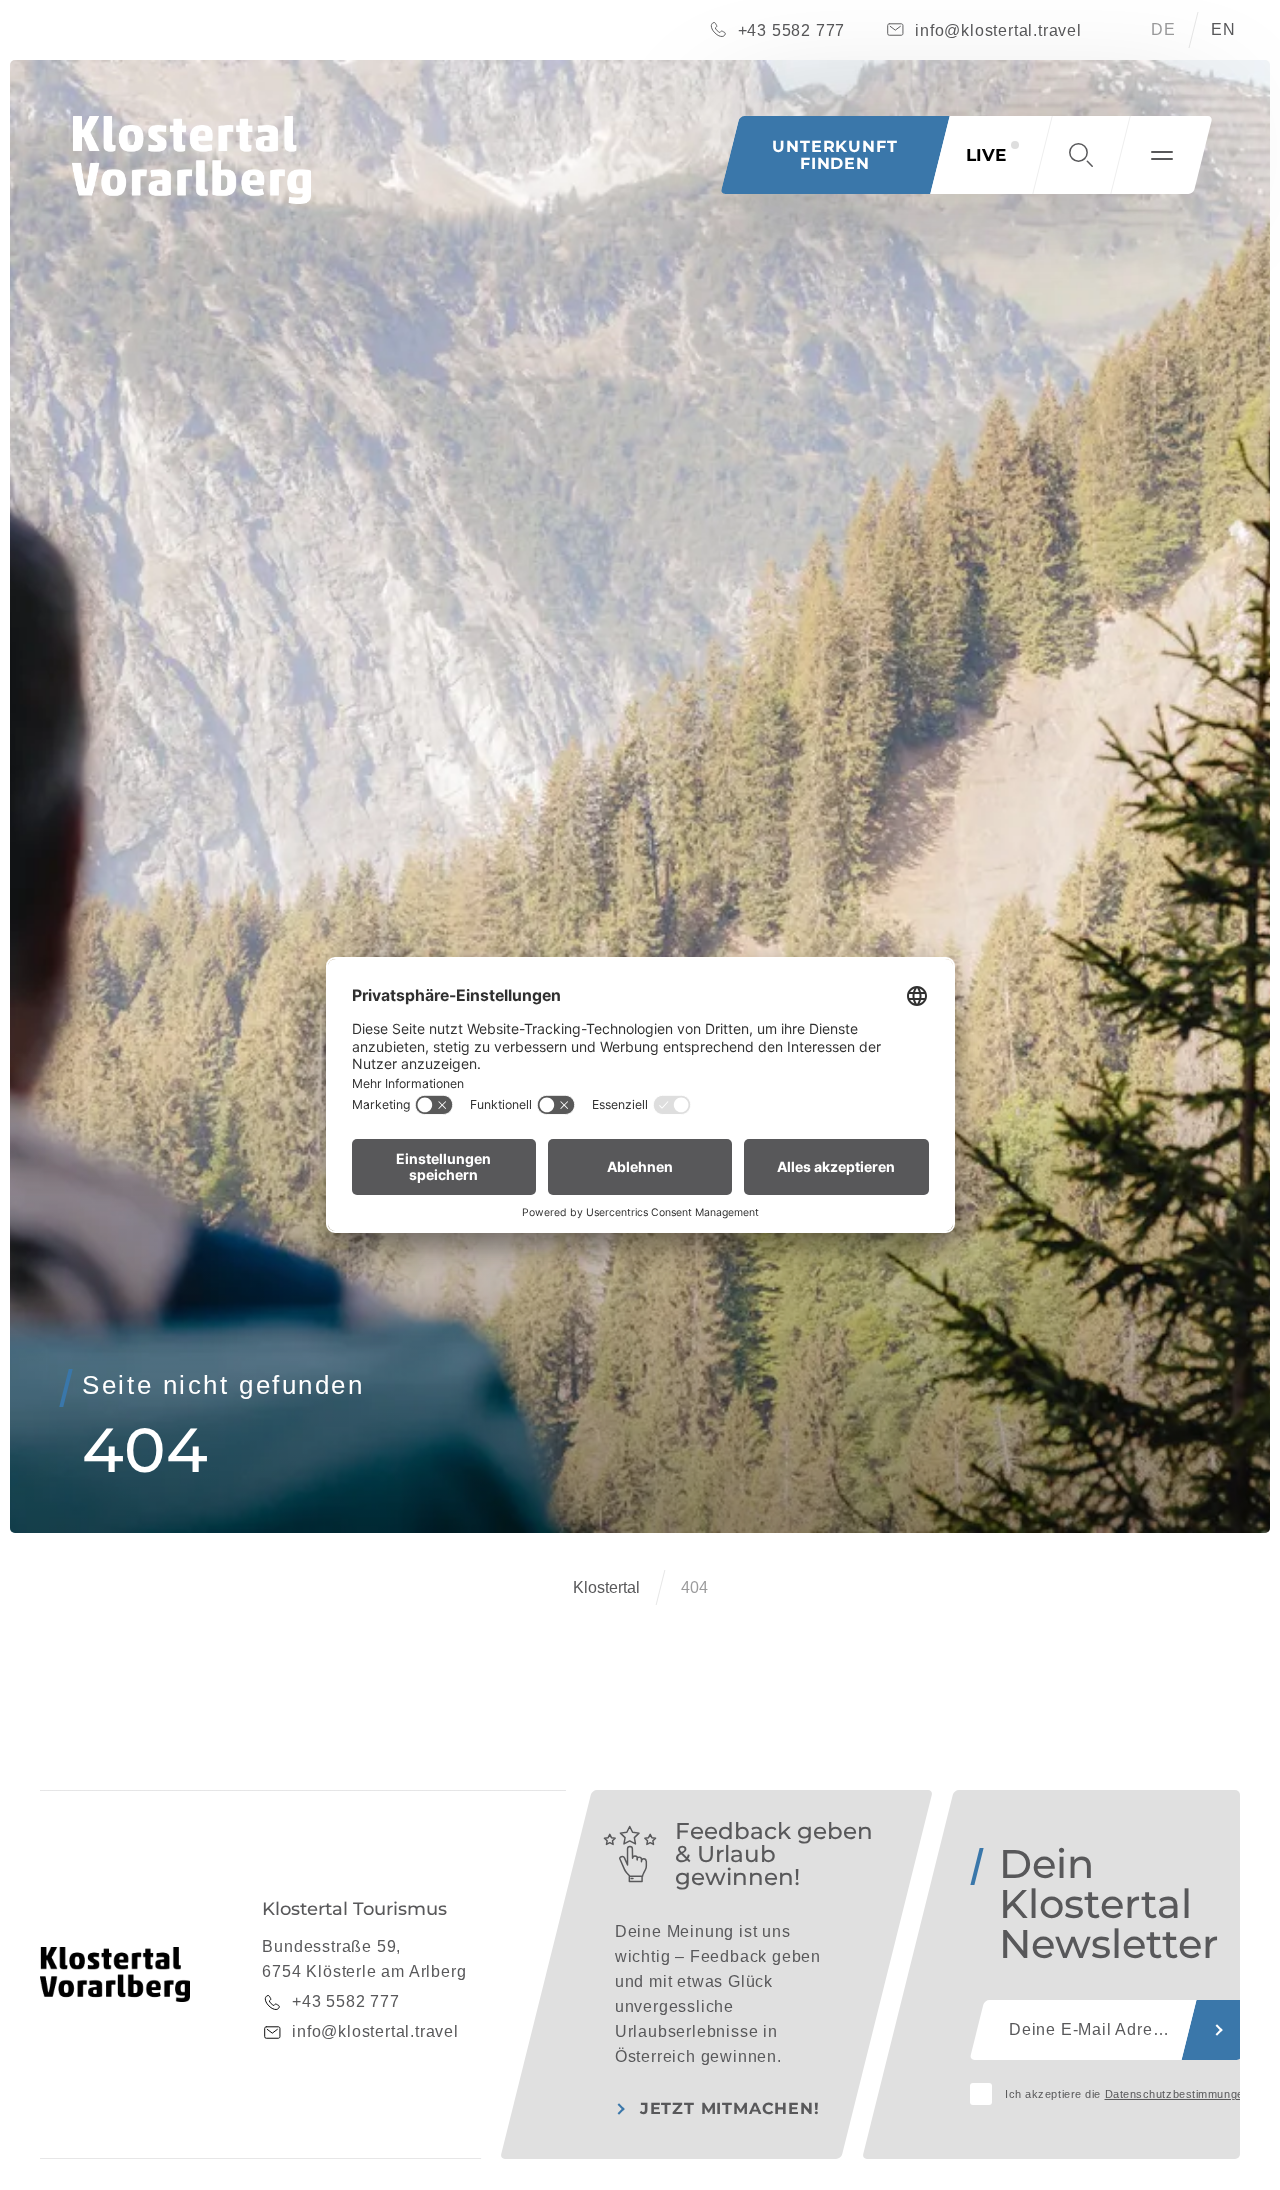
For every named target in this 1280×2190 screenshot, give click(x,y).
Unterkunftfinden (834, 154)
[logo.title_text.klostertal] (191, 160)
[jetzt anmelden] (1219, 2030)
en (1223, 29)
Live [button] (986, 155)
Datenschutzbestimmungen (1178, 2094)
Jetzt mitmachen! (730, 2108)
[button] (1081, 155)
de (1163, 29)
